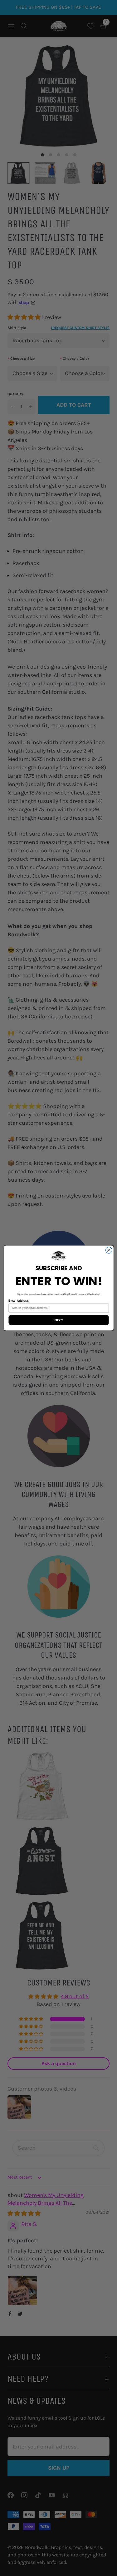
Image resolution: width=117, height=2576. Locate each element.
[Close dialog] (109, 1250)
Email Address (18, 1301)
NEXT (58, 1320)
